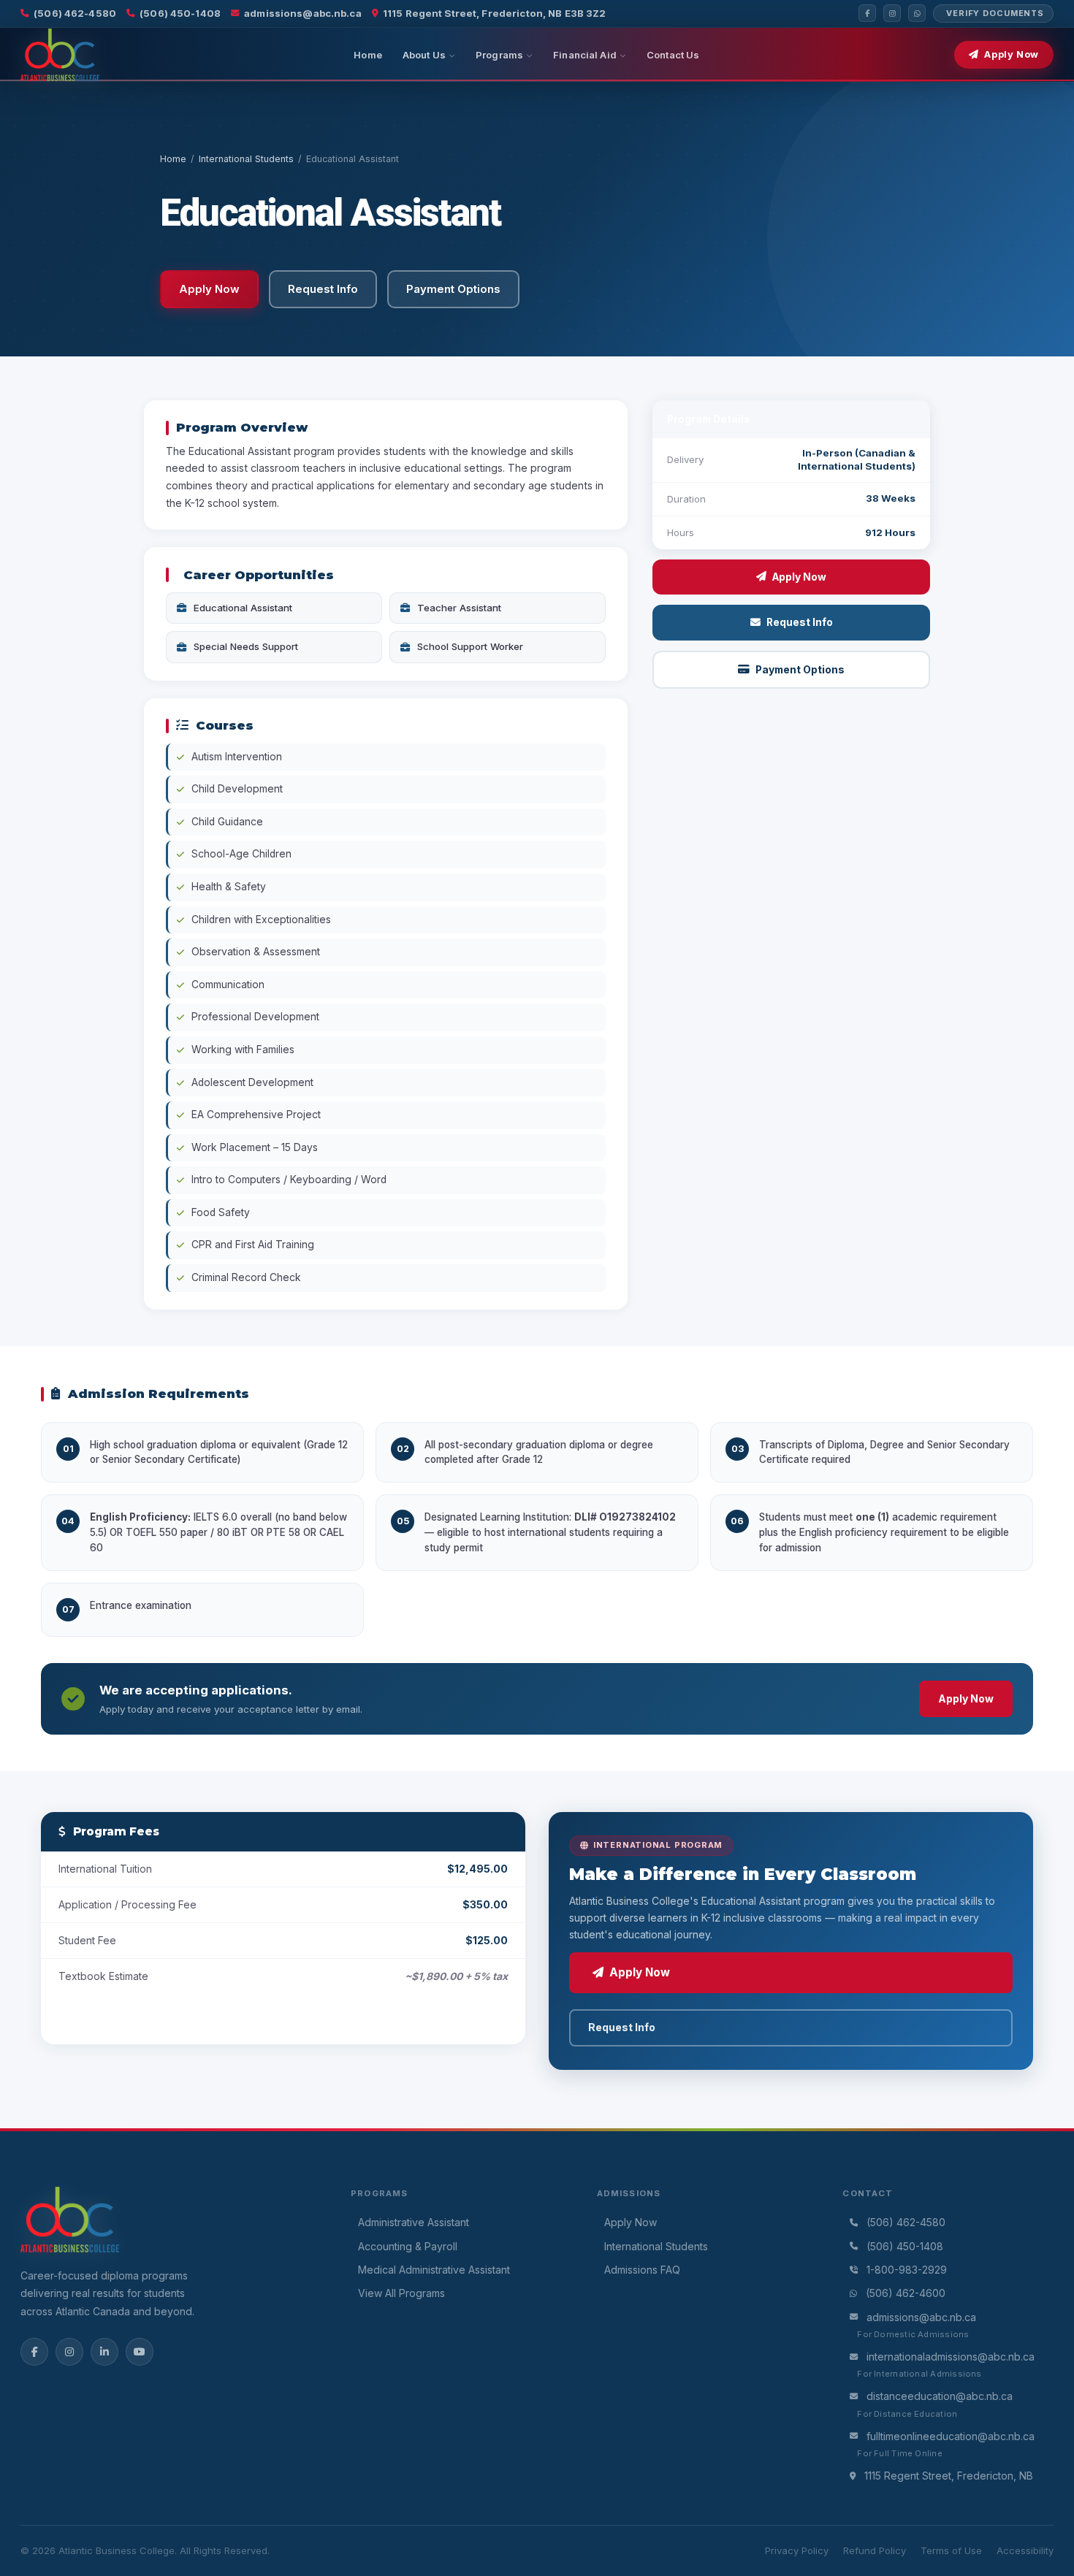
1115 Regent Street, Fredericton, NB (949, 2476)
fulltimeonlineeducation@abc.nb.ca (951, 2436)
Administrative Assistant (414, 2222)
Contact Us (673, 55)
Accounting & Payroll (408, 2246)
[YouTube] (140, 2352)
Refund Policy (875, 2550)
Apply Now (1012, 54)
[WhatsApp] (917, 13)
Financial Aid (585, 55)
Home (368, 55)
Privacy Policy (797, 2550)
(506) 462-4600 (906, 2293)
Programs (499, 55)
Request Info (800, 622)
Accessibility (1025, 2550)
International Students (246, 159)
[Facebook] (867, 13)
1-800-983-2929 (907, 2270)
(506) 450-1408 (180, 13)
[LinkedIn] (104, 2352)
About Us (424, 55)
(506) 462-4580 (75, 13)
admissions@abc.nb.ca (303, 13)
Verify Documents (995, 13)
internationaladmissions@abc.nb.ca (951, 2357)
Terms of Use (951, 2550)
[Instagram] (892, 13)
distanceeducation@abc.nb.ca (940, 2396)
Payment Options (800, 670)
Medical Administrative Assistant (434, 2270)
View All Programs (401, 2293)
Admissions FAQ (642, 2270)
